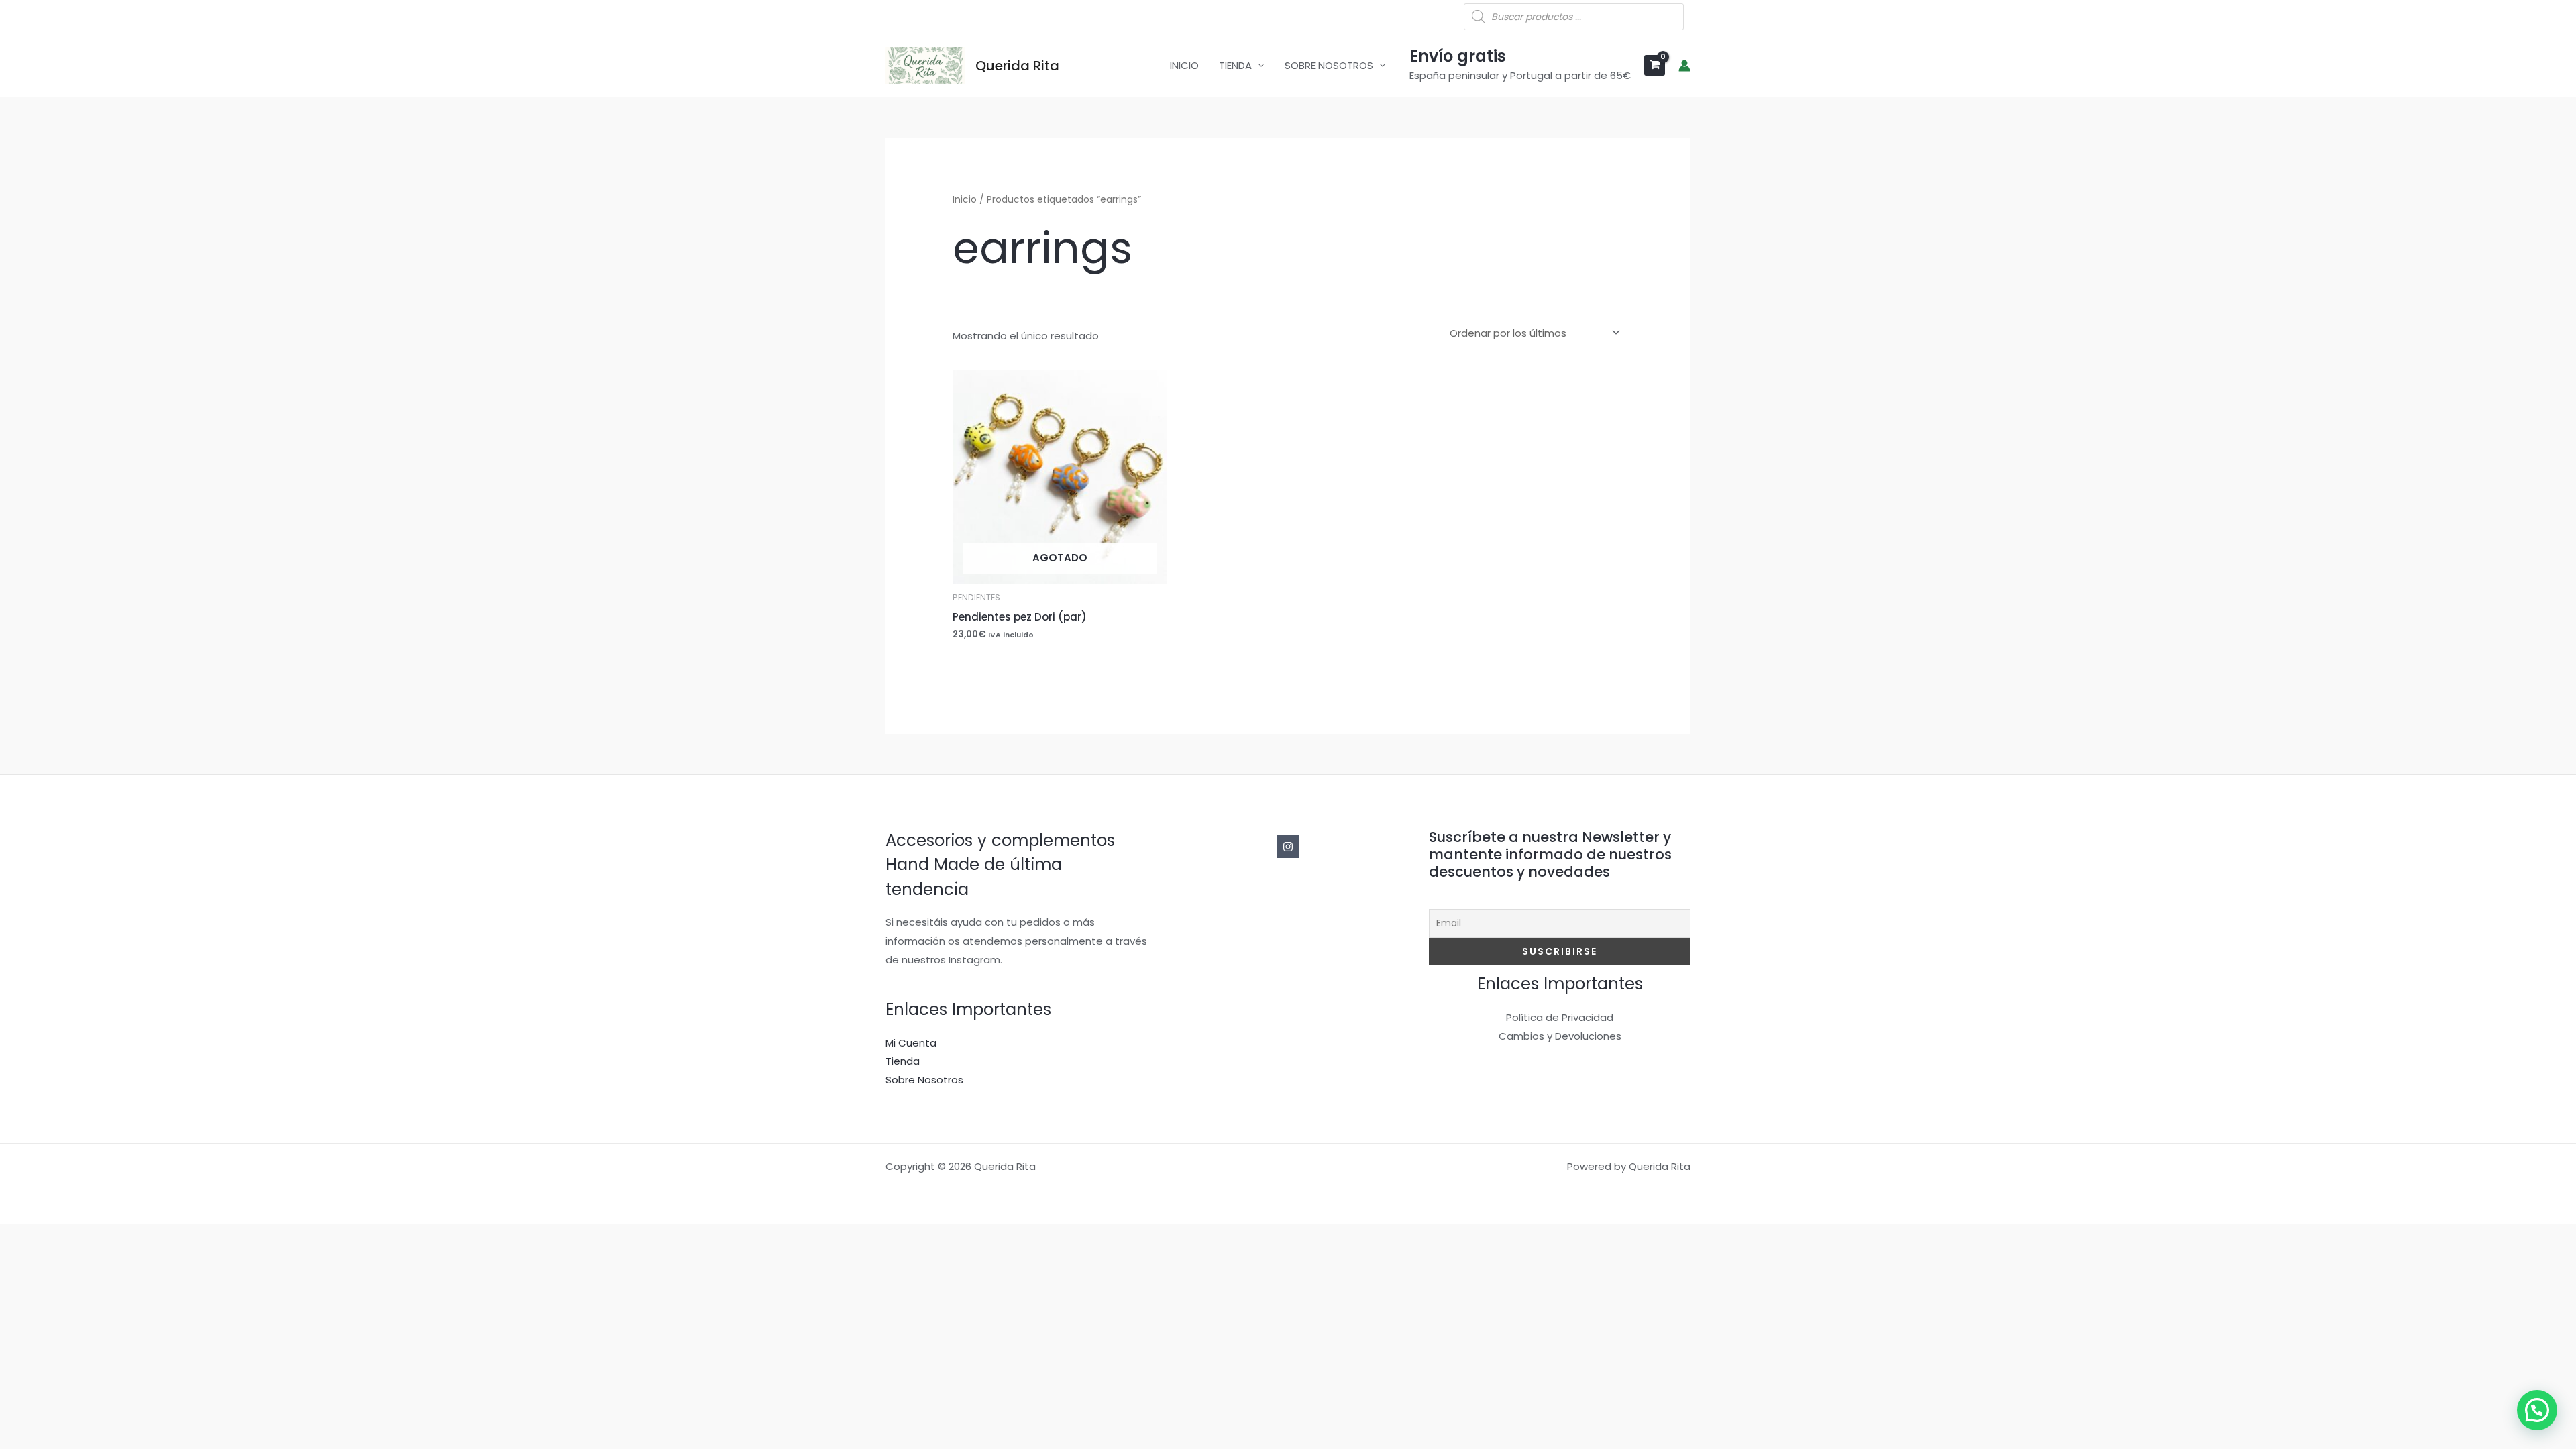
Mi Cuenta (911, 1043)
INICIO (1184, 65)
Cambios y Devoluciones (1560, 1036)
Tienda (903, 1061)
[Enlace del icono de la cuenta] (1684, 66)
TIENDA (1235, 65)
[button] (2537, 1410)
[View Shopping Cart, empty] (1655, 65)
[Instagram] (1288, 847)
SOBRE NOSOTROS (1329, 65)
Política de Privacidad (1560, 1017)
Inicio (965, 200)
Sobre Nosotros (924, 1080)
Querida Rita (1017, 66)
